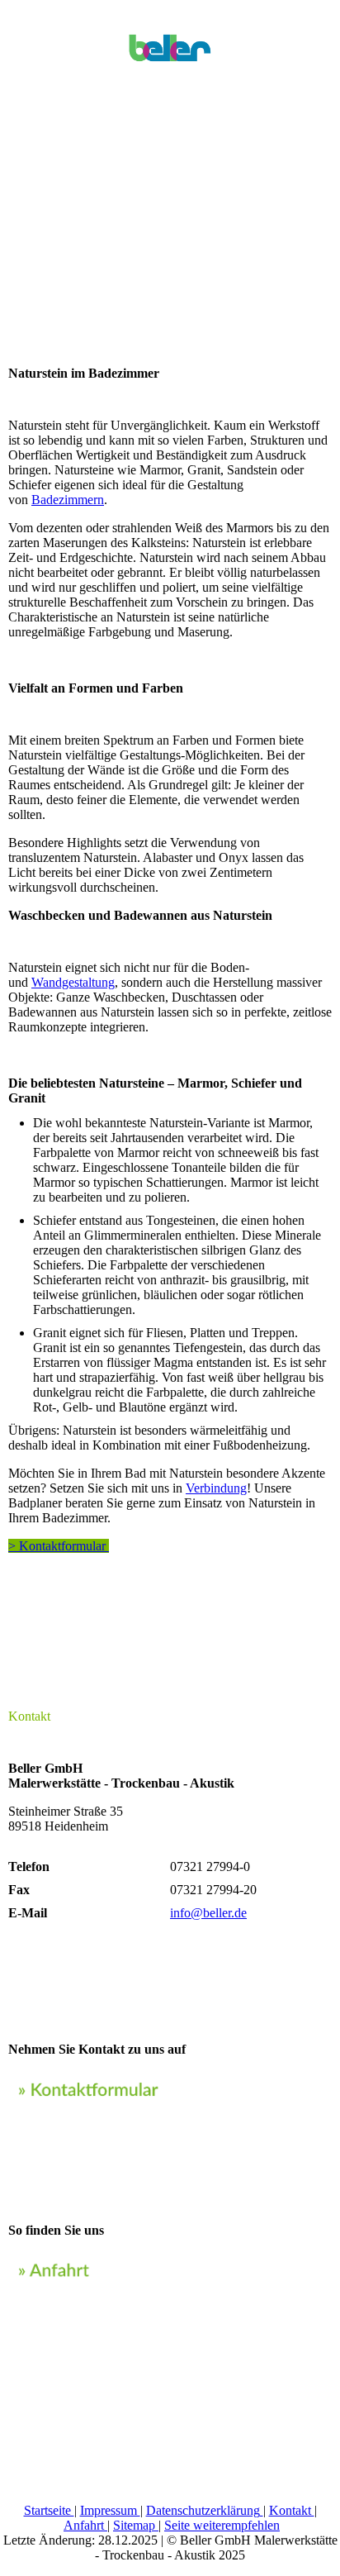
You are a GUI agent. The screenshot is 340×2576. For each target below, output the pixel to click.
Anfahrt (85, 2525)
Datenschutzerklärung (203, 2510)
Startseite (49, 2510)
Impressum (110, 2510)
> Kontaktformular (59, 1546)
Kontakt (292, 2510)
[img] (170, 41)
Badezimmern (68, 500)
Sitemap (136, 2525)
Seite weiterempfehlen (222, 2525)
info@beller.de (208, 1913)
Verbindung (216, 1488)
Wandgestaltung (73, 982)
